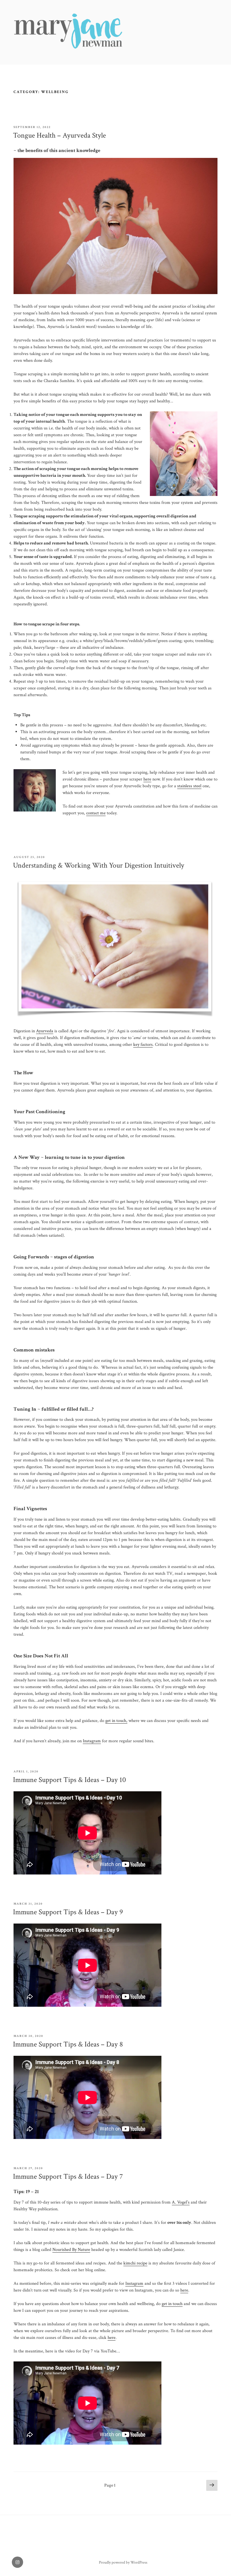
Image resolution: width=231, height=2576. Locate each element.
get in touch (172, 2304)
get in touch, (116, 1721)
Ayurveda (45, 1031)
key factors (143, 1045)
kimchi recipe (135, 2263)
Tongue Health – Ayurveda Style (59, 135)
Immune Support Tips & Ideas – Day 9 (68, 1912)
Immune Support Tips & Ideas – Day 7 (68, 2176)
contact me (96, 813)
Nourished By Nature (71, 2250)
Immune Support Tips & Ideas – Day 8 (68, 2044)
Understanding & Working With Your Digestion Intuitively (99, 865)
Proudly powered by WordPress (123, 2562)
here (147, 779)
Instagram (92, 1741)
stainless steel (189, 786)
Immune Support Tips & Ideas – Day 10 (69, 1780)
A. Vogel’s (181, 2202)
